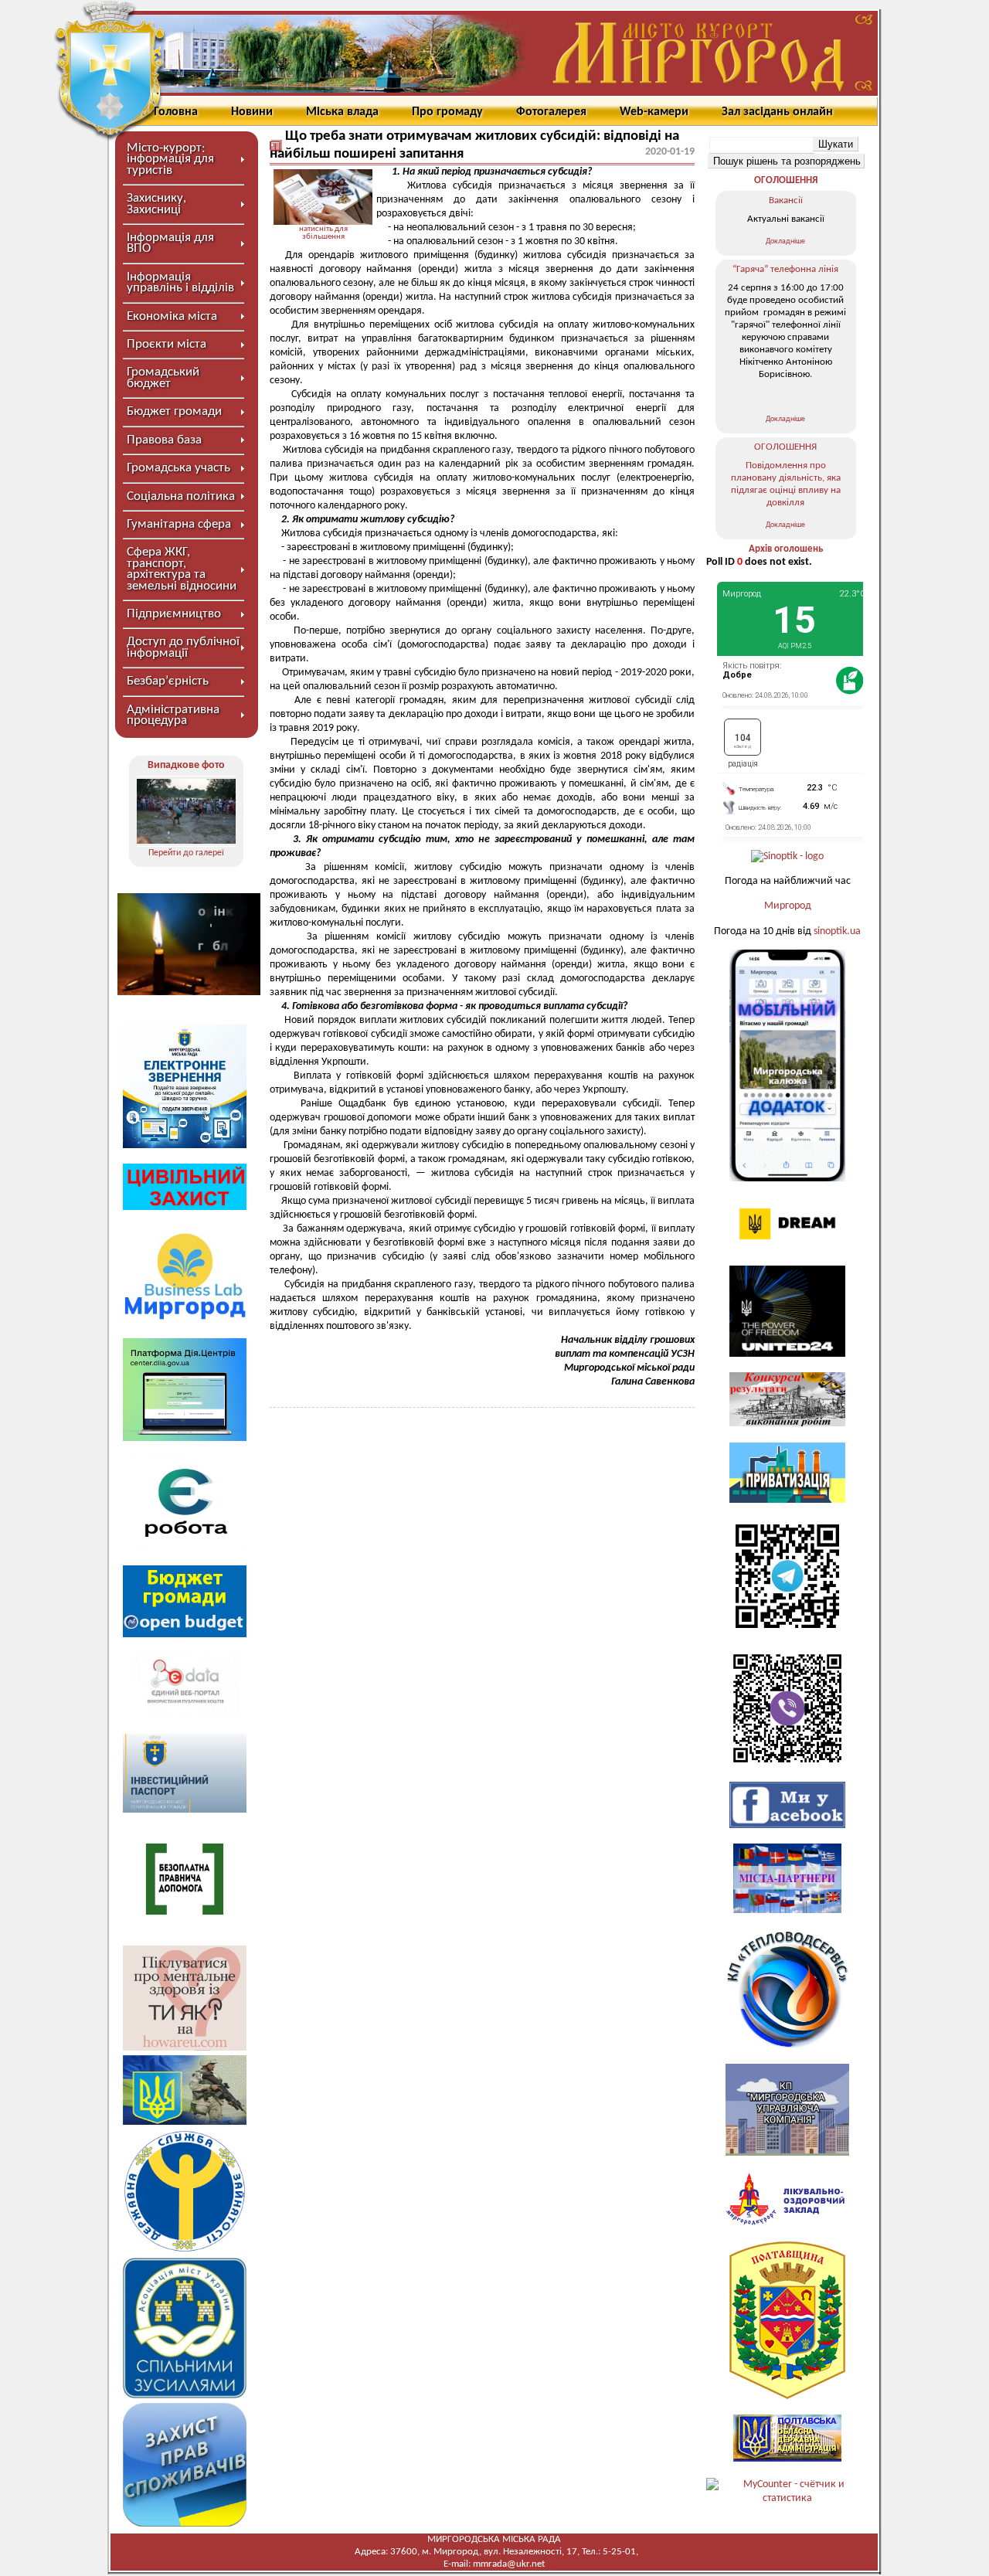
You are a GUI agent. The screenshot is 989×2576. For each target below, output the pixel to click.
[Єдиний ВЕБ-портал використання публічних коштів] (185, 1716)
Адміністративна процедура (173, 715)
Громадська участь (178, 468)
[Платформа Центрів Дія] (185, 1438)
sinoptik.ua (837, 931)
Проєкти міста (167, 344)
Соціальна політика (181, 496)
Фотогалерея (551, 112)
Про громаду (447, 112)
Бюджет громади (174, 411)
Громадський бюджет (163, 377)
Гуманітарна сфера (179, 524)
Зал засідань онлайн (777, 112)
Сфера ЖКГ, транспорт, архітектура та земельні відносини (182, 569)
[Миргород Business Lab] (185, 1319)
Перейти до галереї (186, 853)
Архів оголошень (786, 549)
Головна (176, 112)
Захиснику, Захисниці (156, 204)
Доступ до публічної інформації (183, 647)
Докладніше (785, 241)
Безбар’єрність (168, 681)
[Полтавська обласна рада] (787, 2396)
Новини (252, 112)
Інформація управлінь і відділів (180, 282)
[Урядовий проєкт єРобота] (185, 1546)
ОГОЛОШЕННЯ (786, 180)
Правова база (164, 440)
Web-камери (654, 112)
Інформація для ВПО (170, 243)
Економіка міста (172, 316)
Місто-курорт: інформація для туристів (170, 159)
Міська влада (342, 112)
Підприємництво (174, 614)
